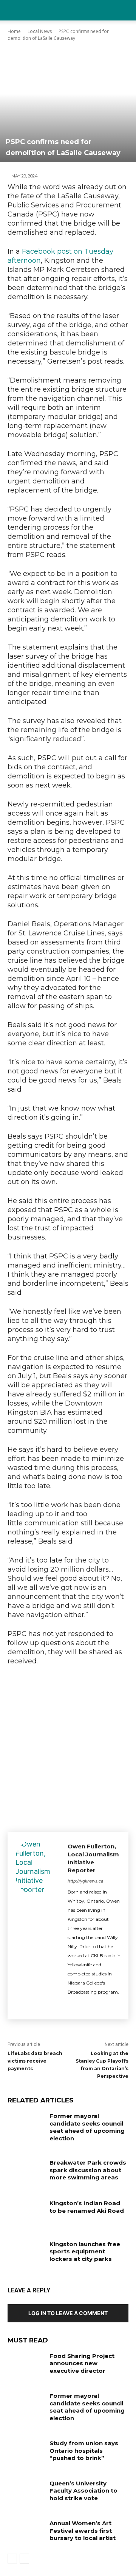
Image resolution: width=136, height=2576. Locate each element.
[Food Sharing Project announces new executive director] (26, 2365)
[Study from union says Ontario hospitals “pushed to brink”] (26, 2452)
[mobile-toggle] (13, 10)
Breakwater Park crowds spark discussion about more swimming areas (88, 2170)
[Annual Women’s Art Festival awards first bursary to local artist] (26, 2532)
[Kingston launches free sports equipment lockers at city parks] (26, 2253)
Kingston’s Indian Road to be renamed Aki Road (87, 2207)
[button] (125, 10)
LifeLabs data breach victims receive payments (35, 2061)
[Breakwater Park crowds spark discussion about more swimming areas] (26, 2172)
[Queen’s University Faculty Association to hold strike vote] (26, 2492)
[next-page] (24, 2559)
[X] (70, 2005)
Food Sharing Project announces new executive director (82, 2363)
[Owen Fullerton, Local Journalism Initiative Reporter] (38, 1926)
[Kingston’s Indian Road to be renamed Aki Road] (26, 2212)
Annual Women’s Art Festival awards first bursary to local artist (83, 2531)
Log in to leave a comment (68, 2313)
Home (14, 31)
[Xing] (84, 2005)
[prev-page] (12, 2559)
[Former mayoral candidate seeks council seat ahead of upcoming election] (26, 2125)
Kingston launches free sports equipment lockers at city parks (85, 2251)
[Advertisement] (68, 1747)
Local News (40, 31)
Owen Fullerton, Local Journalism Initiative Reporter (93, 1858)
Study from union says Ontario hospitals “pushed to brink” (84, 2450)
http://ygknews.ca (85, 1881)
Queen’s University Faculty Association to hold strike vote (83, 2491)
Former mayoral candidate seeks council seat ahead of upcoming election (87, 2127)
